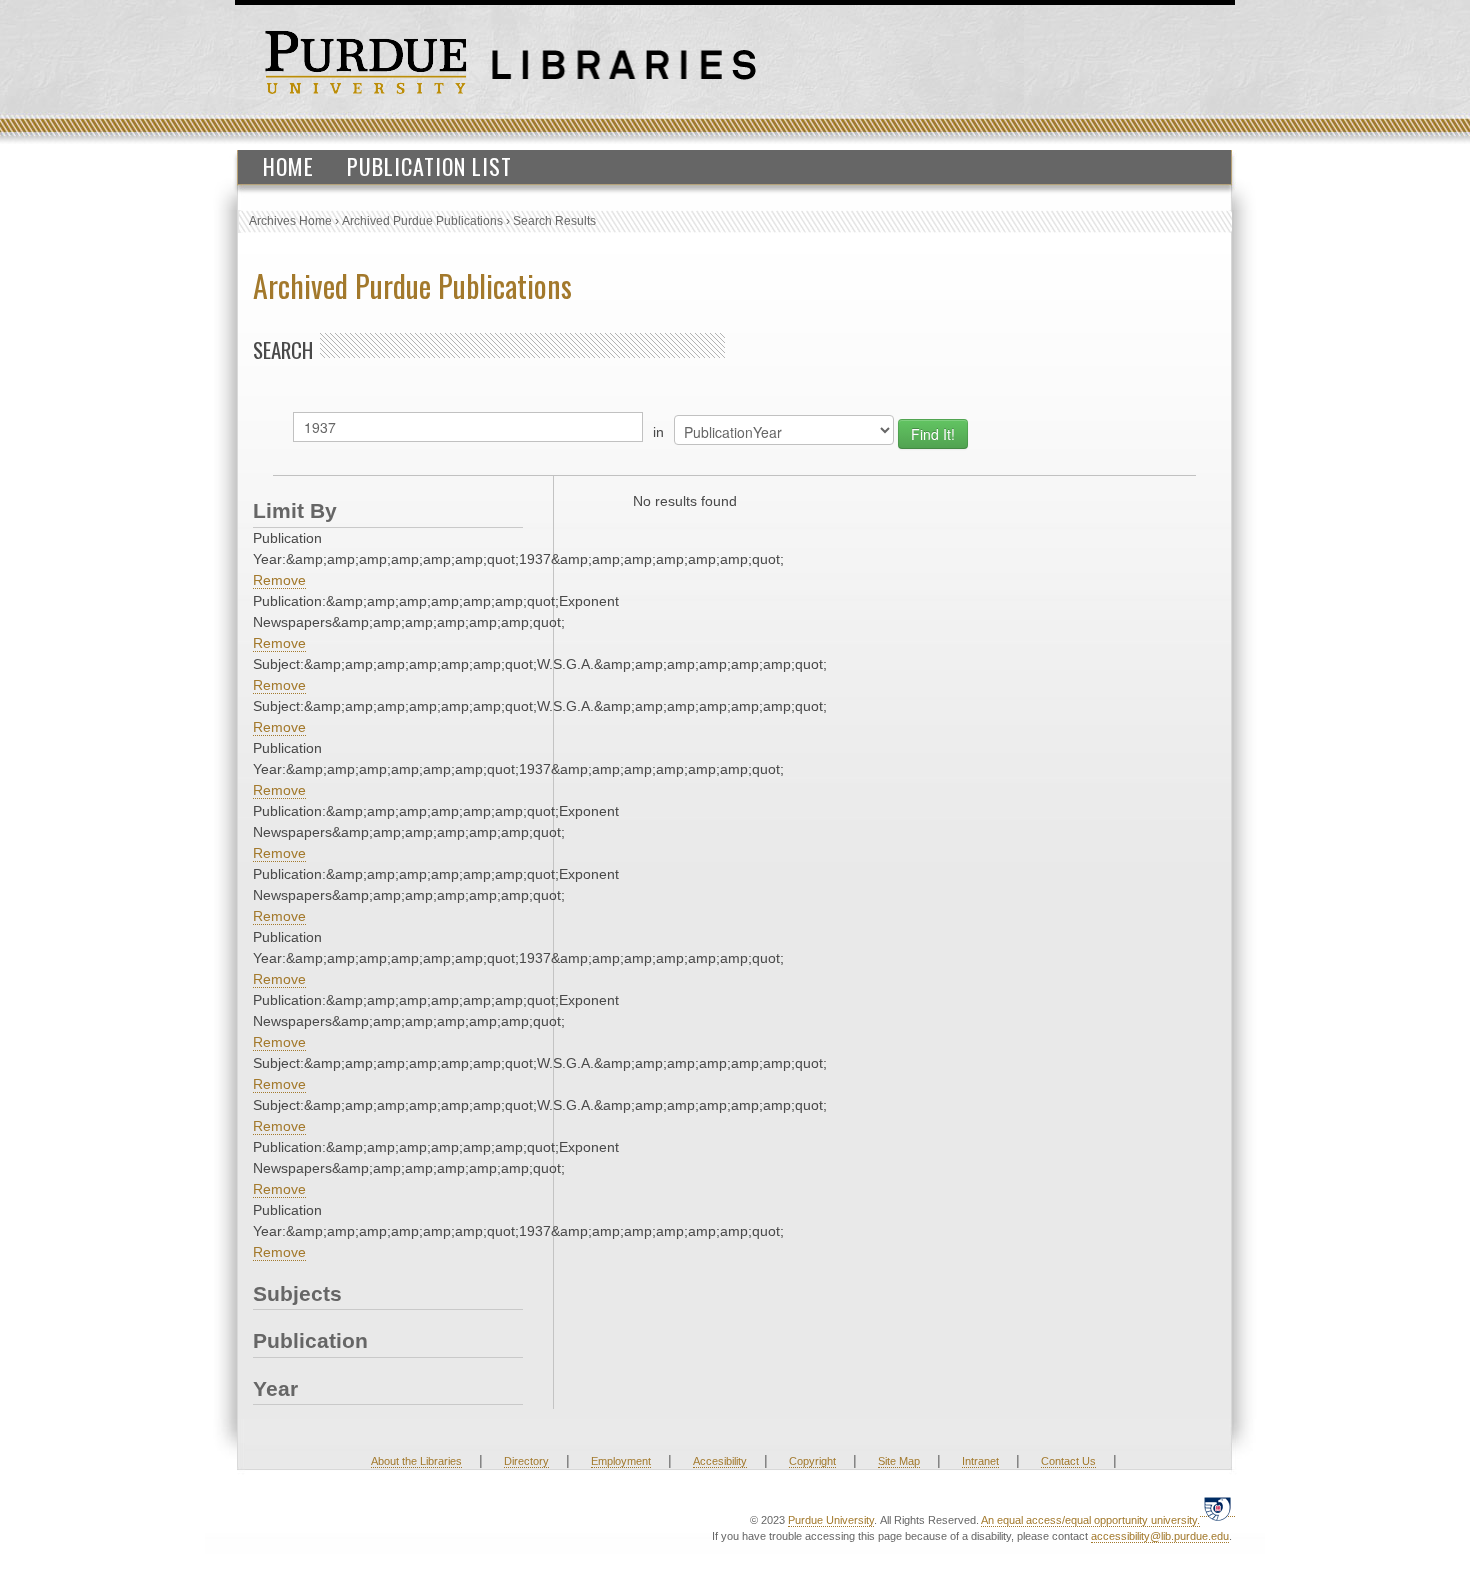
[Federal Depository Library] (1217, 1508)
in (658, 432)
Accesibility (720, 1461)
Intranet (980, 1461)
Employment (621, 1461)
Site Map (899, 1461)
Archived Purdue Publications (422, 221)
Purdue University (831, 1520)
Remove (279, 580)
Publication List (429, 166)
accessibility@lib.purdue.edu (1160, 1536)
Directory (526, 1461)
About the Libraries (416, 1461)
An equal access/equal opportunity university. (1090, 1520)
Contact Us (1068, 1461)
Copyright (812, 1461)
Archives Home (290, 221)
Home (288, 166)
